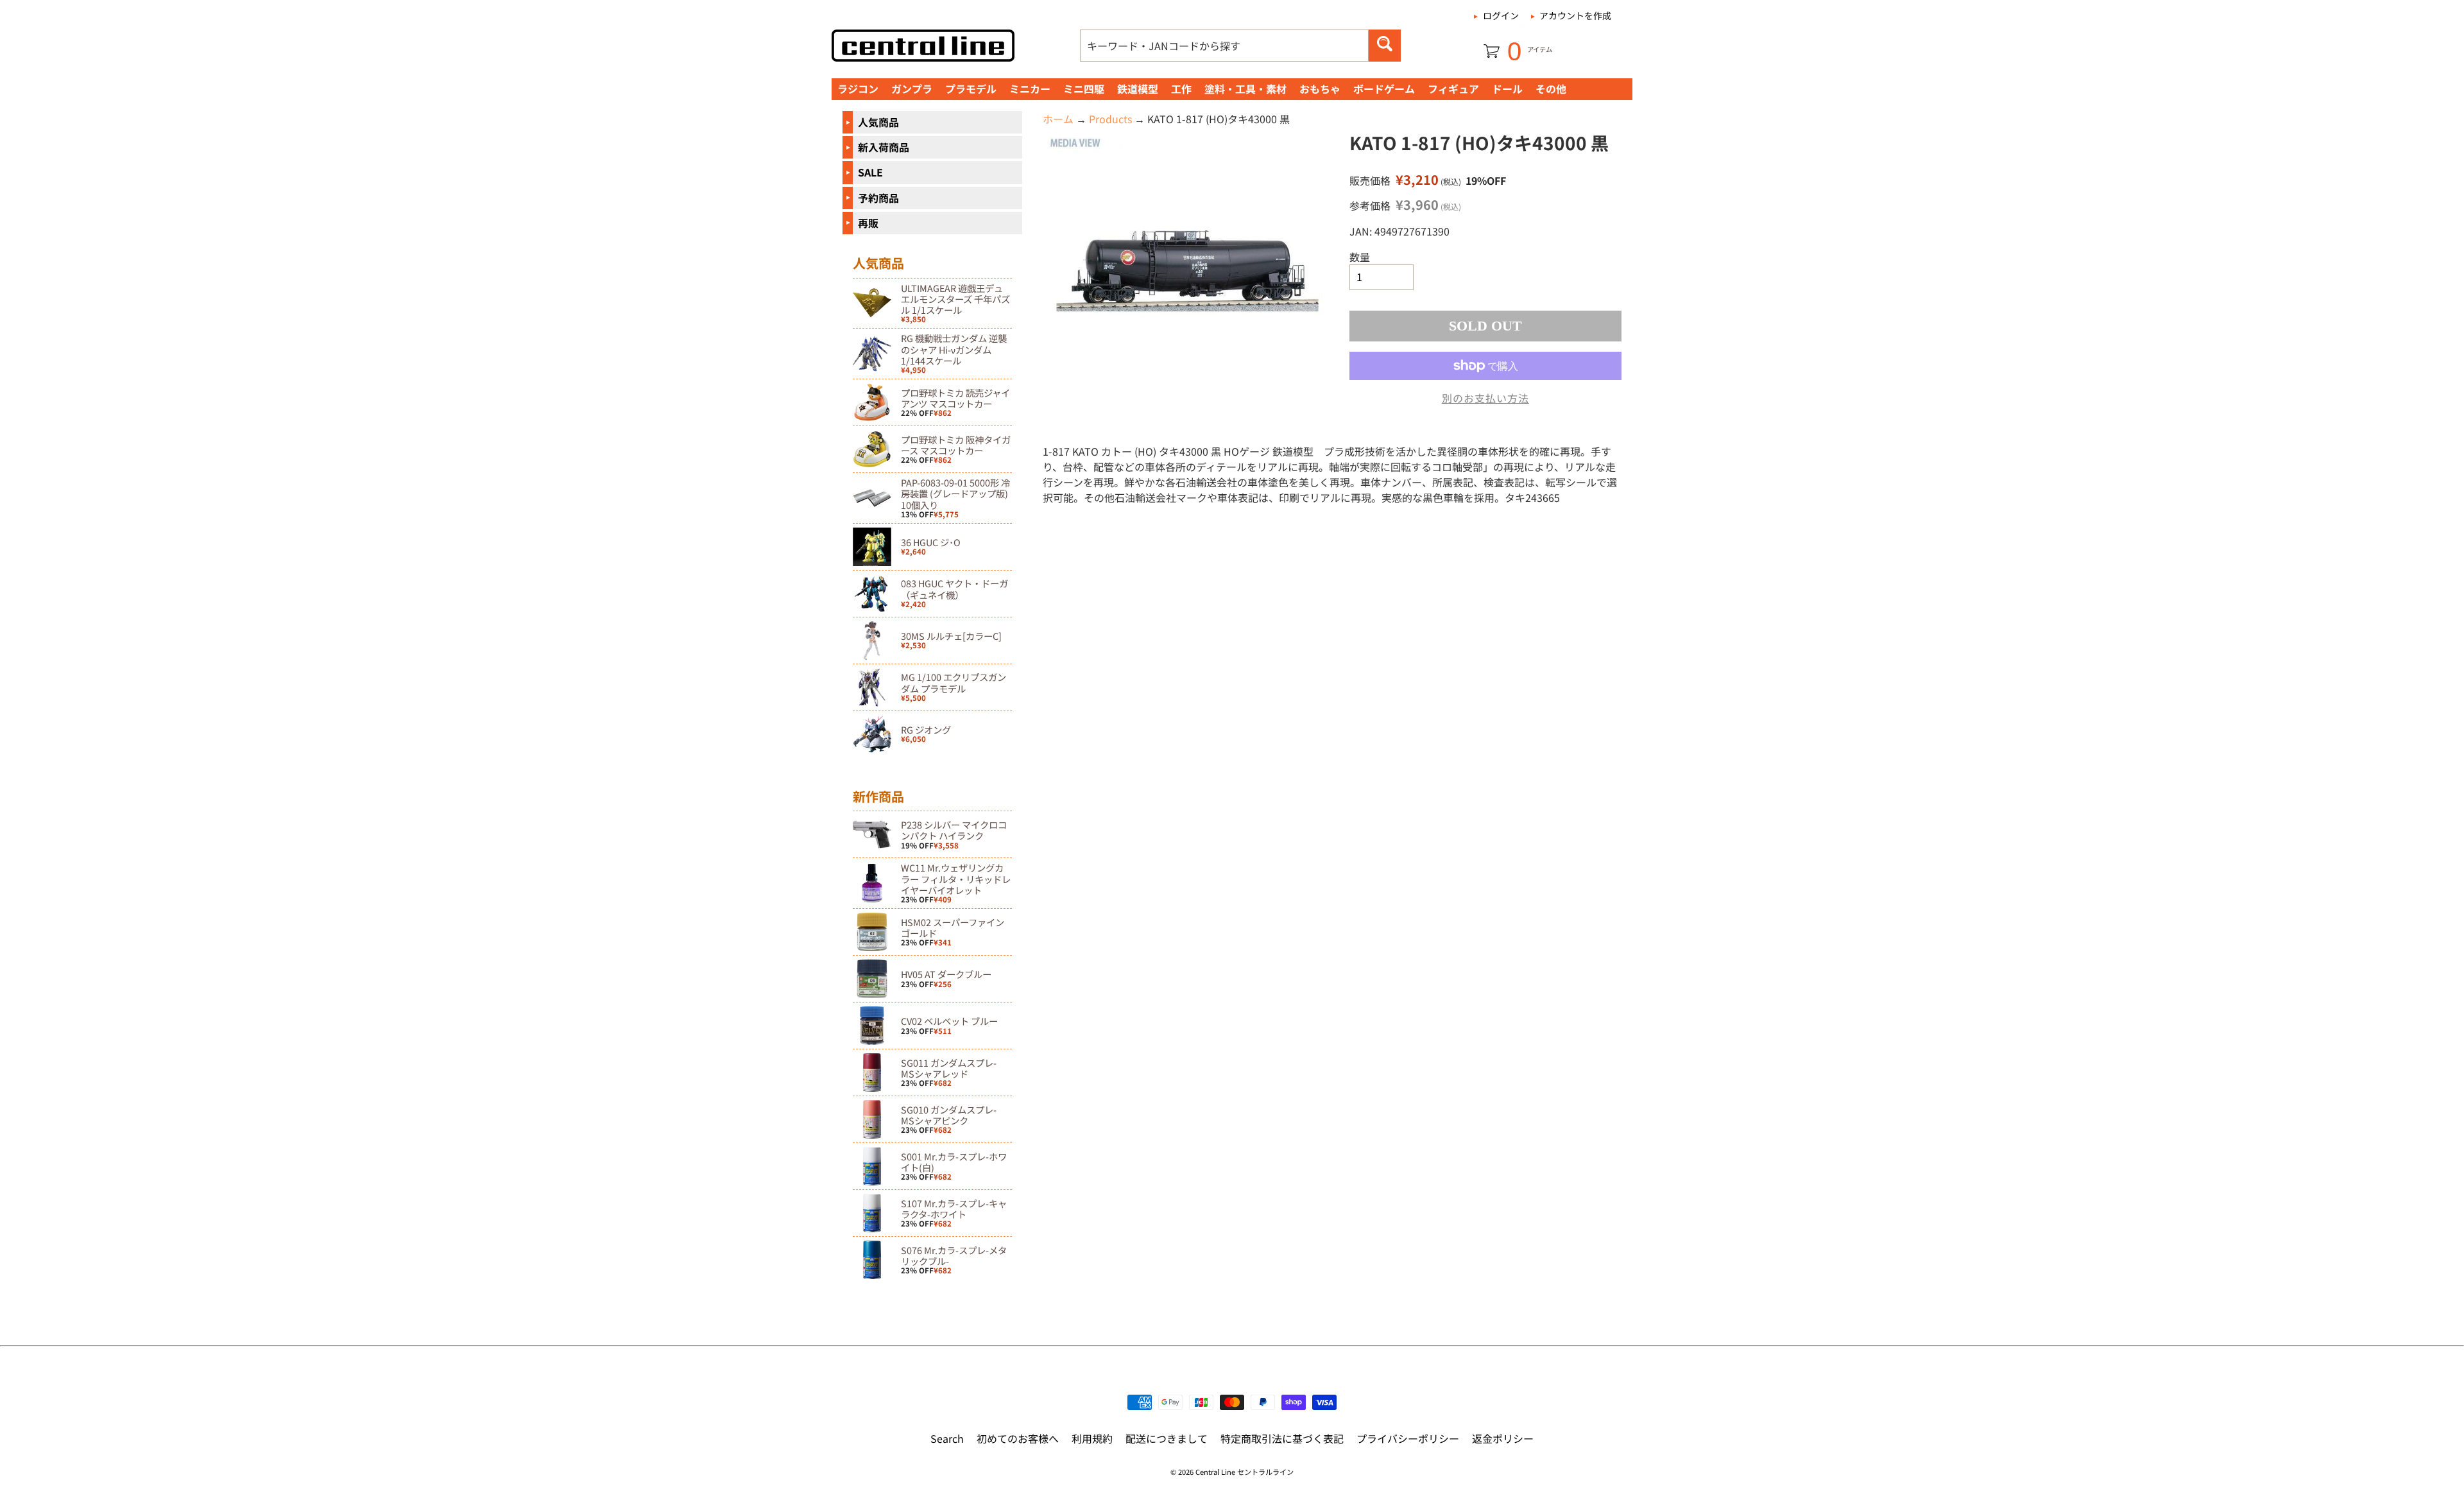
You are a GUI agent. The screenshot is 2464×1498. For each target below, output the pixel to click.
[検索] (1385, 46)
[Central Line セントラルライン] (923, 46)
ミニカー (1030, 89)
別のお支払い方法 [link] (1485, 398)
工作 (1181, 89)
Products (1110, 119)
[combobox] (1224, 46)
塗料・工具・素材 (1245, 89)
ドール (1507, 89)
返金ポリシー (1503, 1438)
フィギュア (1453, 89)
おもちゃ (1320, 89)
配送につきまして (1167, 1438)
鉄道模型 (1138, 89)
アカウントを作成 (1575, 15)
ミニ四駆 (1084, 89)
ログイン (1501, 15)
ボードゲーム (1384, 89)
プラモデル (971, 89)
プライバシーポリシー (1408, 1438)
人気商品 (878, 122)
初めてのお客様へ (1018, 1438)
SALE (870, 172)
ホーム (1058, 119)
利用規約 (1092, 1438)
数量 (1360, 257)
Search (947, 1438)
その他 (1551, 89)
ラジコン (858, 89)
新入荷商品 (884, 147)
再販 (868, 223)
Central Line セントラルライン (1245, 1472)
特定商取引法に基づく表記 (1282, 1438)
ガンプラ (912, 89)
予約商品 (878, 198)
